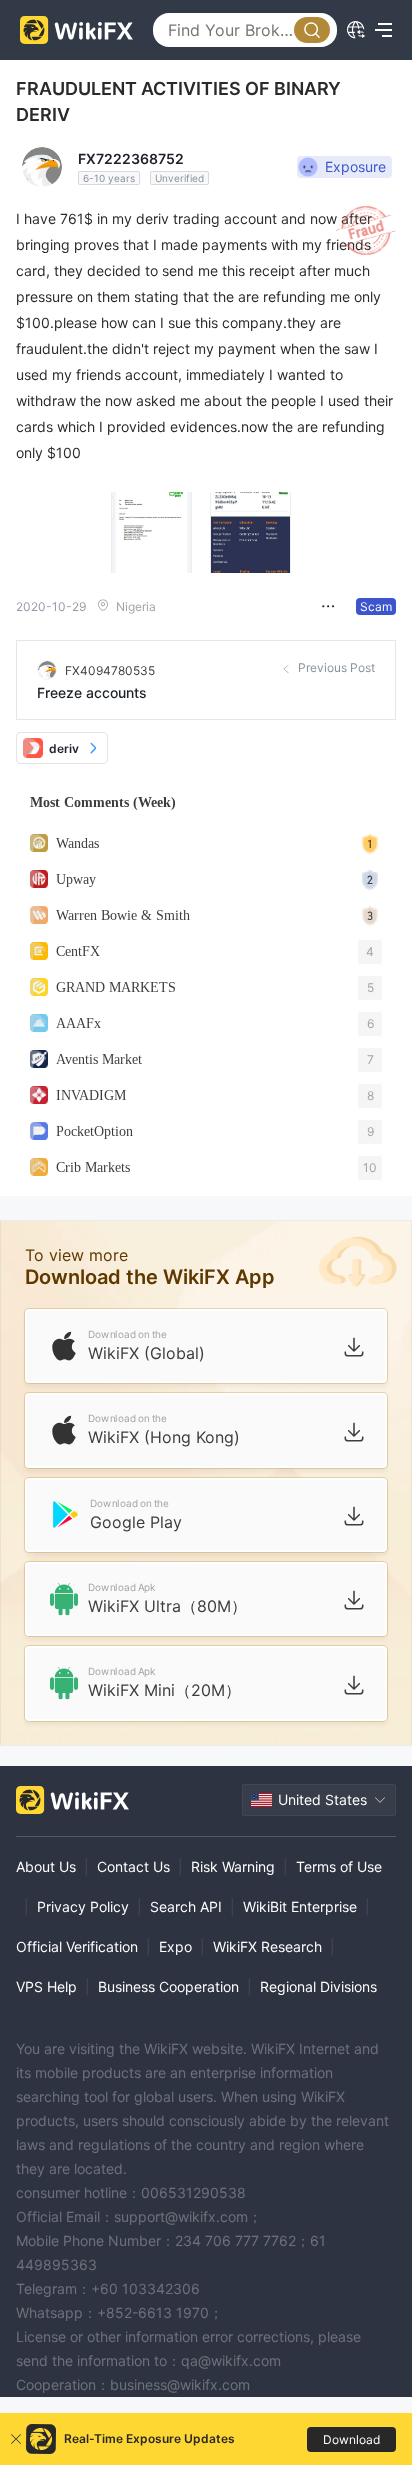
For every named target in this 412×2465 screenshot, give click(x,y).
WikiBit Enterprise (300, 1906)
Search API (186, 1906)
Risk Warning (233, 1866)
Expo (175, 1946)
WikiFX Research (267, 1946)
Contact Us (133, 1866)
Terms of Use (339, 1866)
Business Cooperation (168, 1986)
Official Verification (77, 1946)
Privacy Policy (83, 1906)
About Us (46, 1866)
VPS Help (46, 1986)
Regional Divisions (318, 1986)
